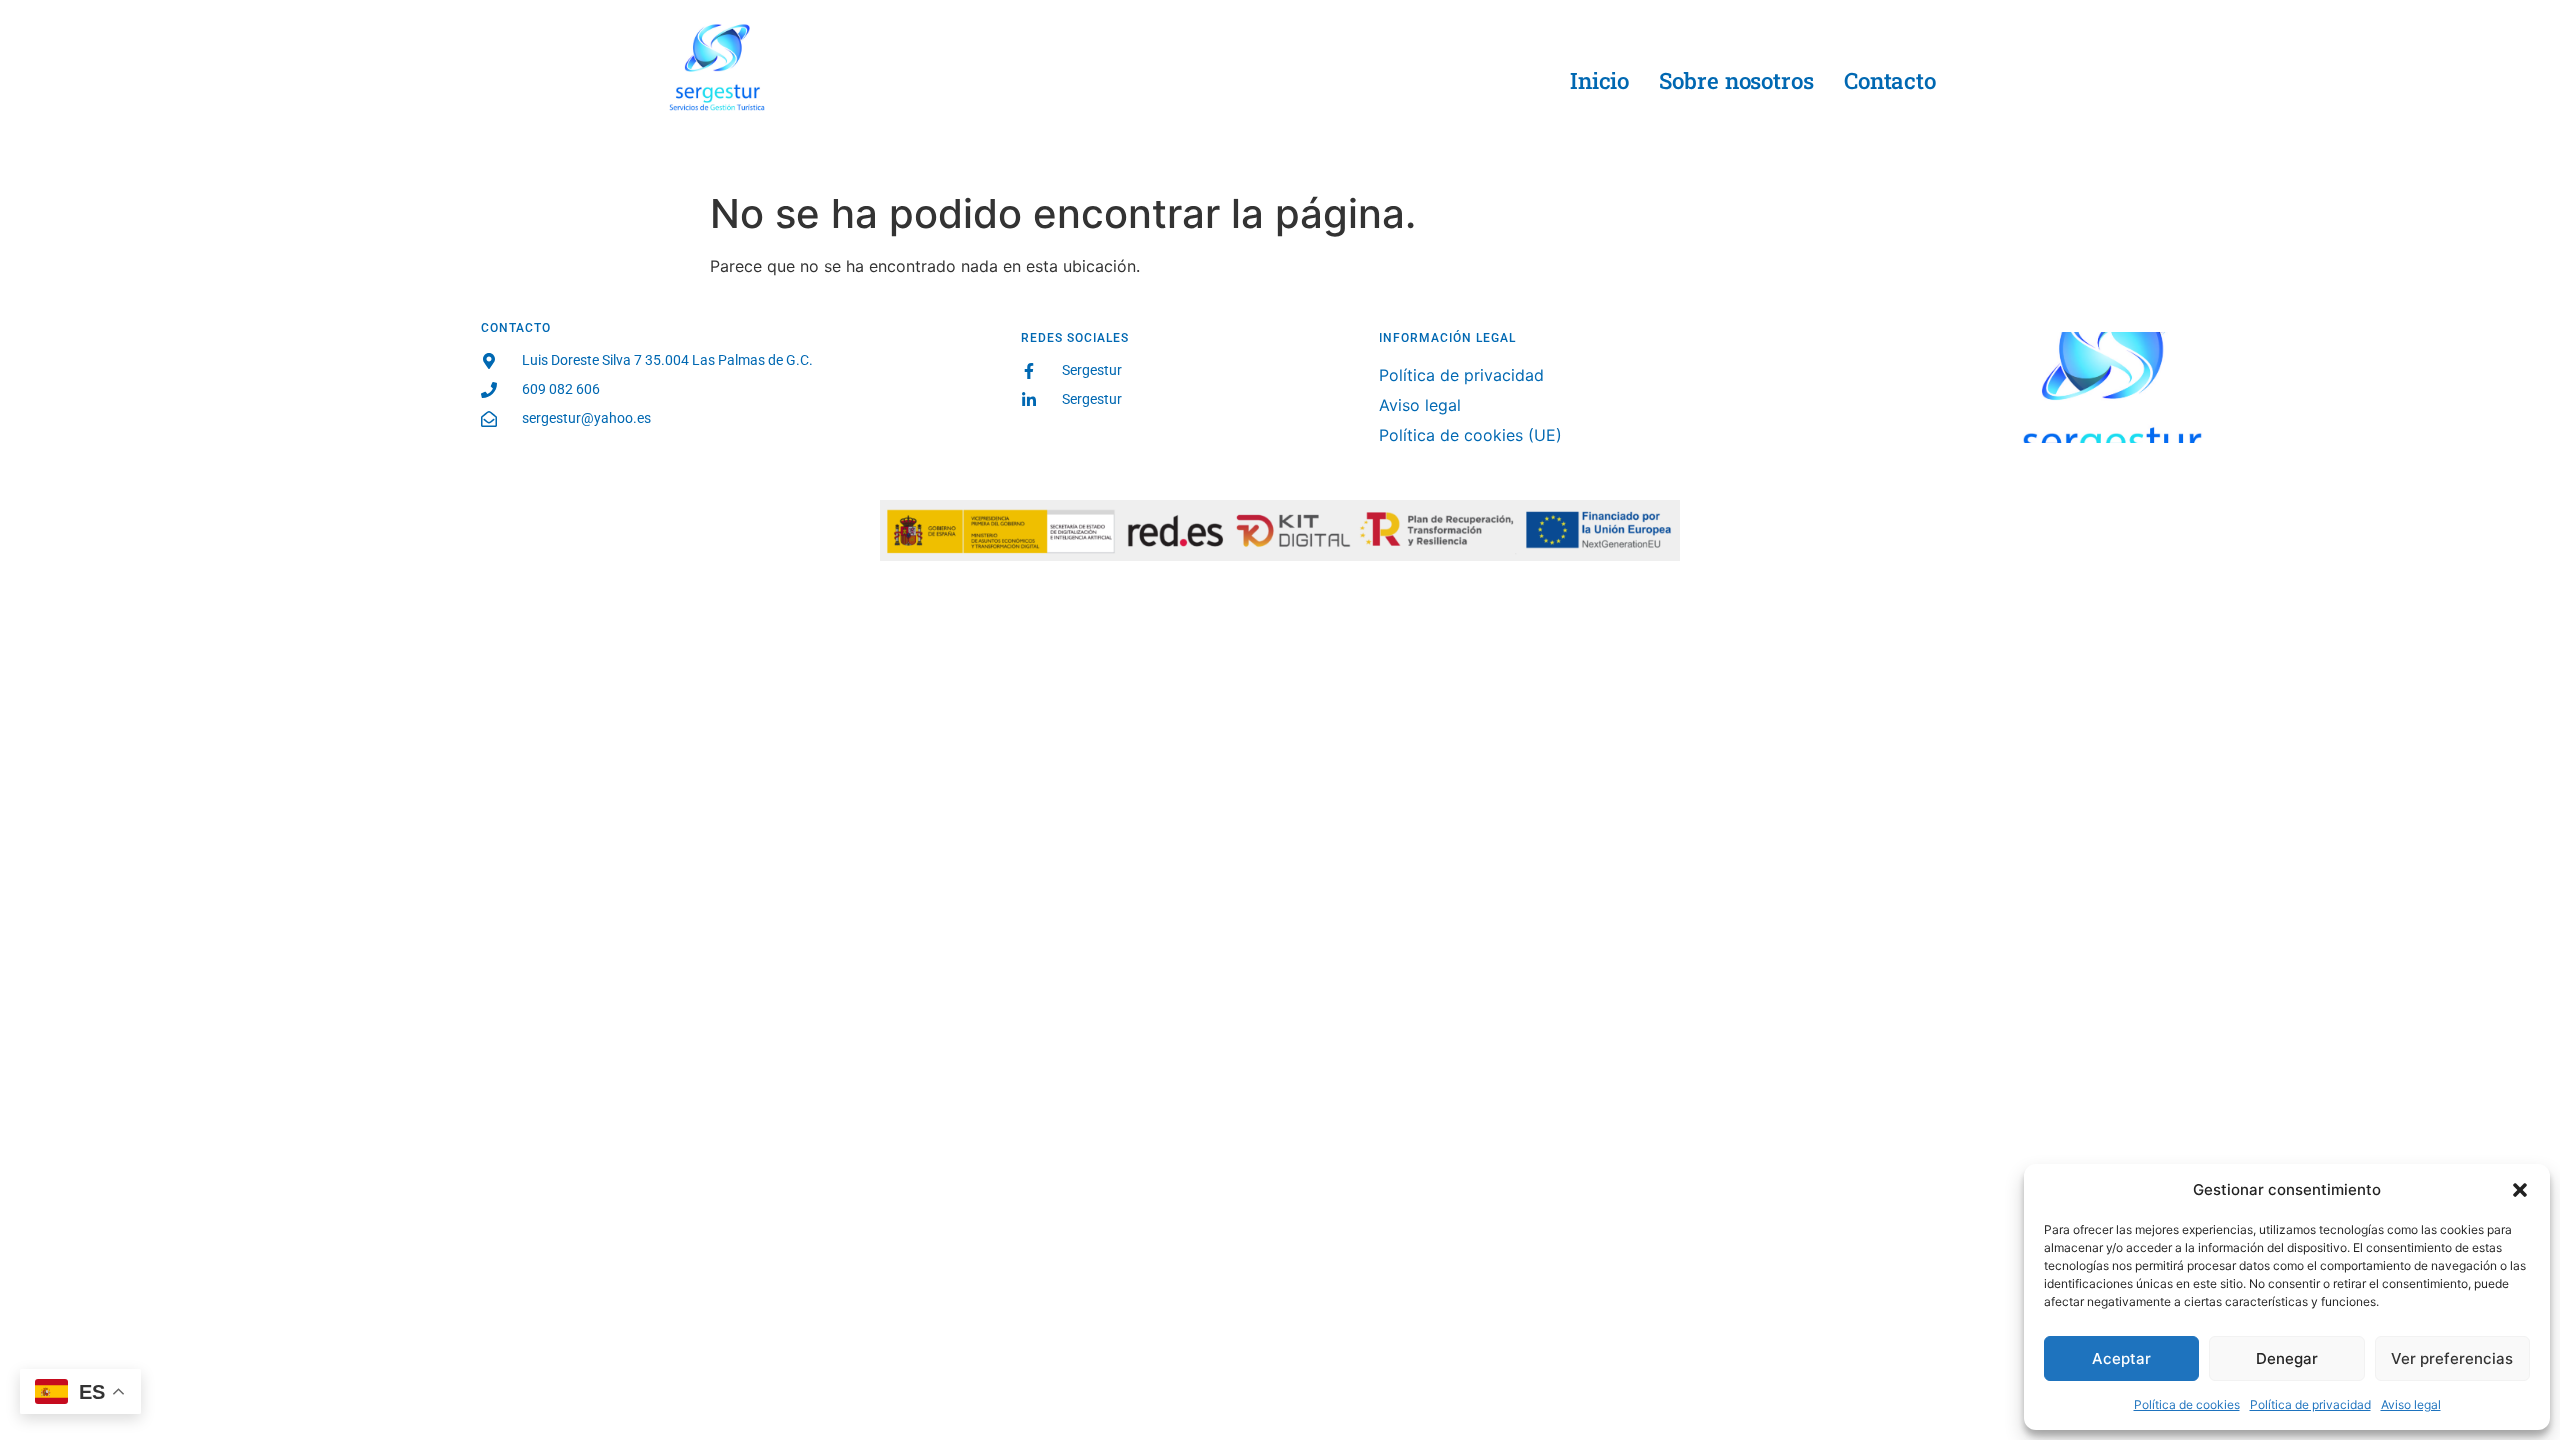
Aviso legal (2411, 1404)
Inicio (1599, 80)
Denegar (2287, 1358)
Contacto (1890, 80)
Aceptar (2121, 1358)
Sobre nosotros (1736, 80)
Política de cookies (2187, 1404)
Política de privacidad (2310, 1404)
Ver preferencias (2452, 1358)
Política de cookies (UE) (1470, 435)
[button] (2520, 1190)
